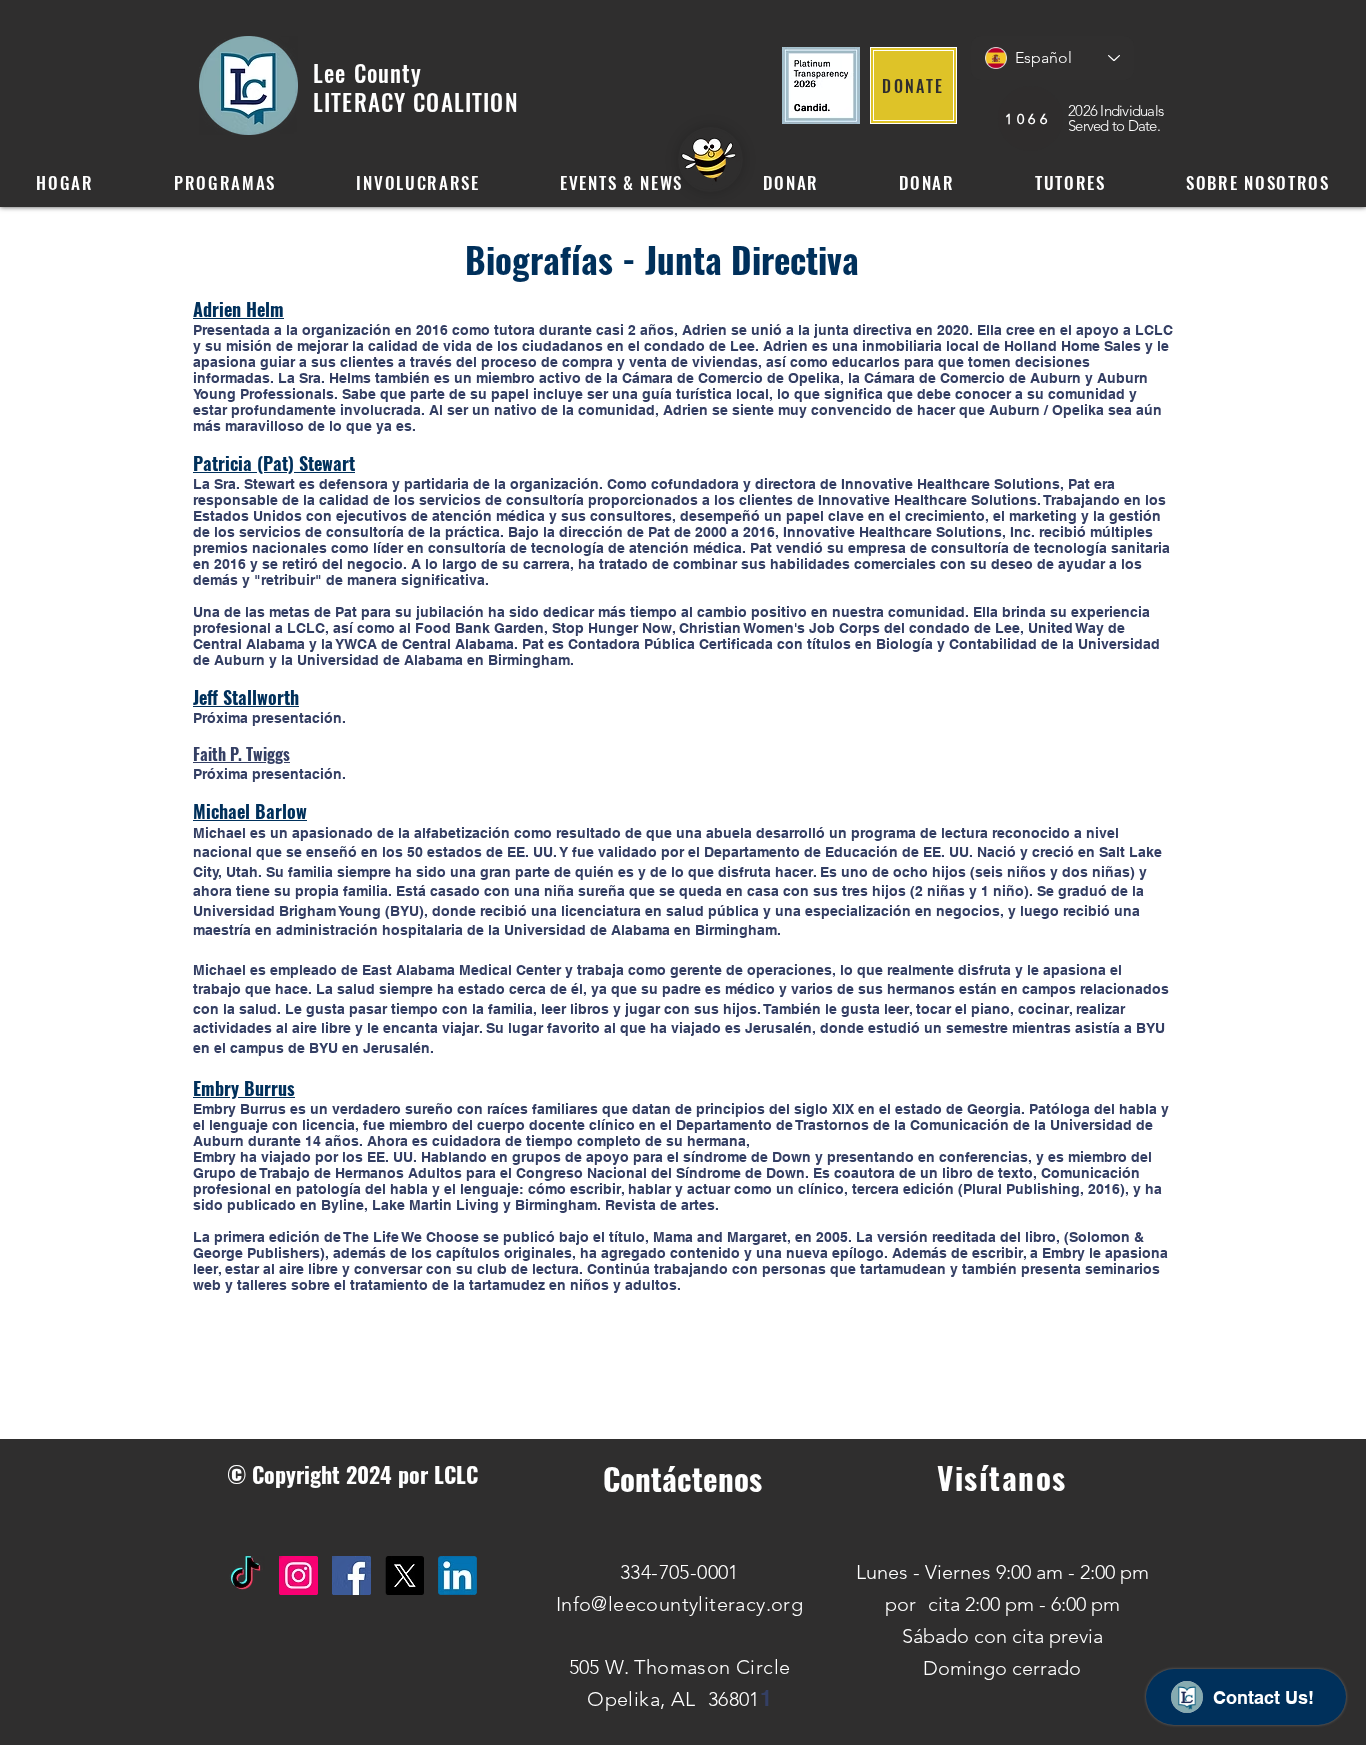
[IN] (457, 1575)
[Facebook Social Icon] (351, 1575)
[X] (404, 1575)
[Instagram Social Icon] (298, 1575)
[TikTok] (245, 1575)
